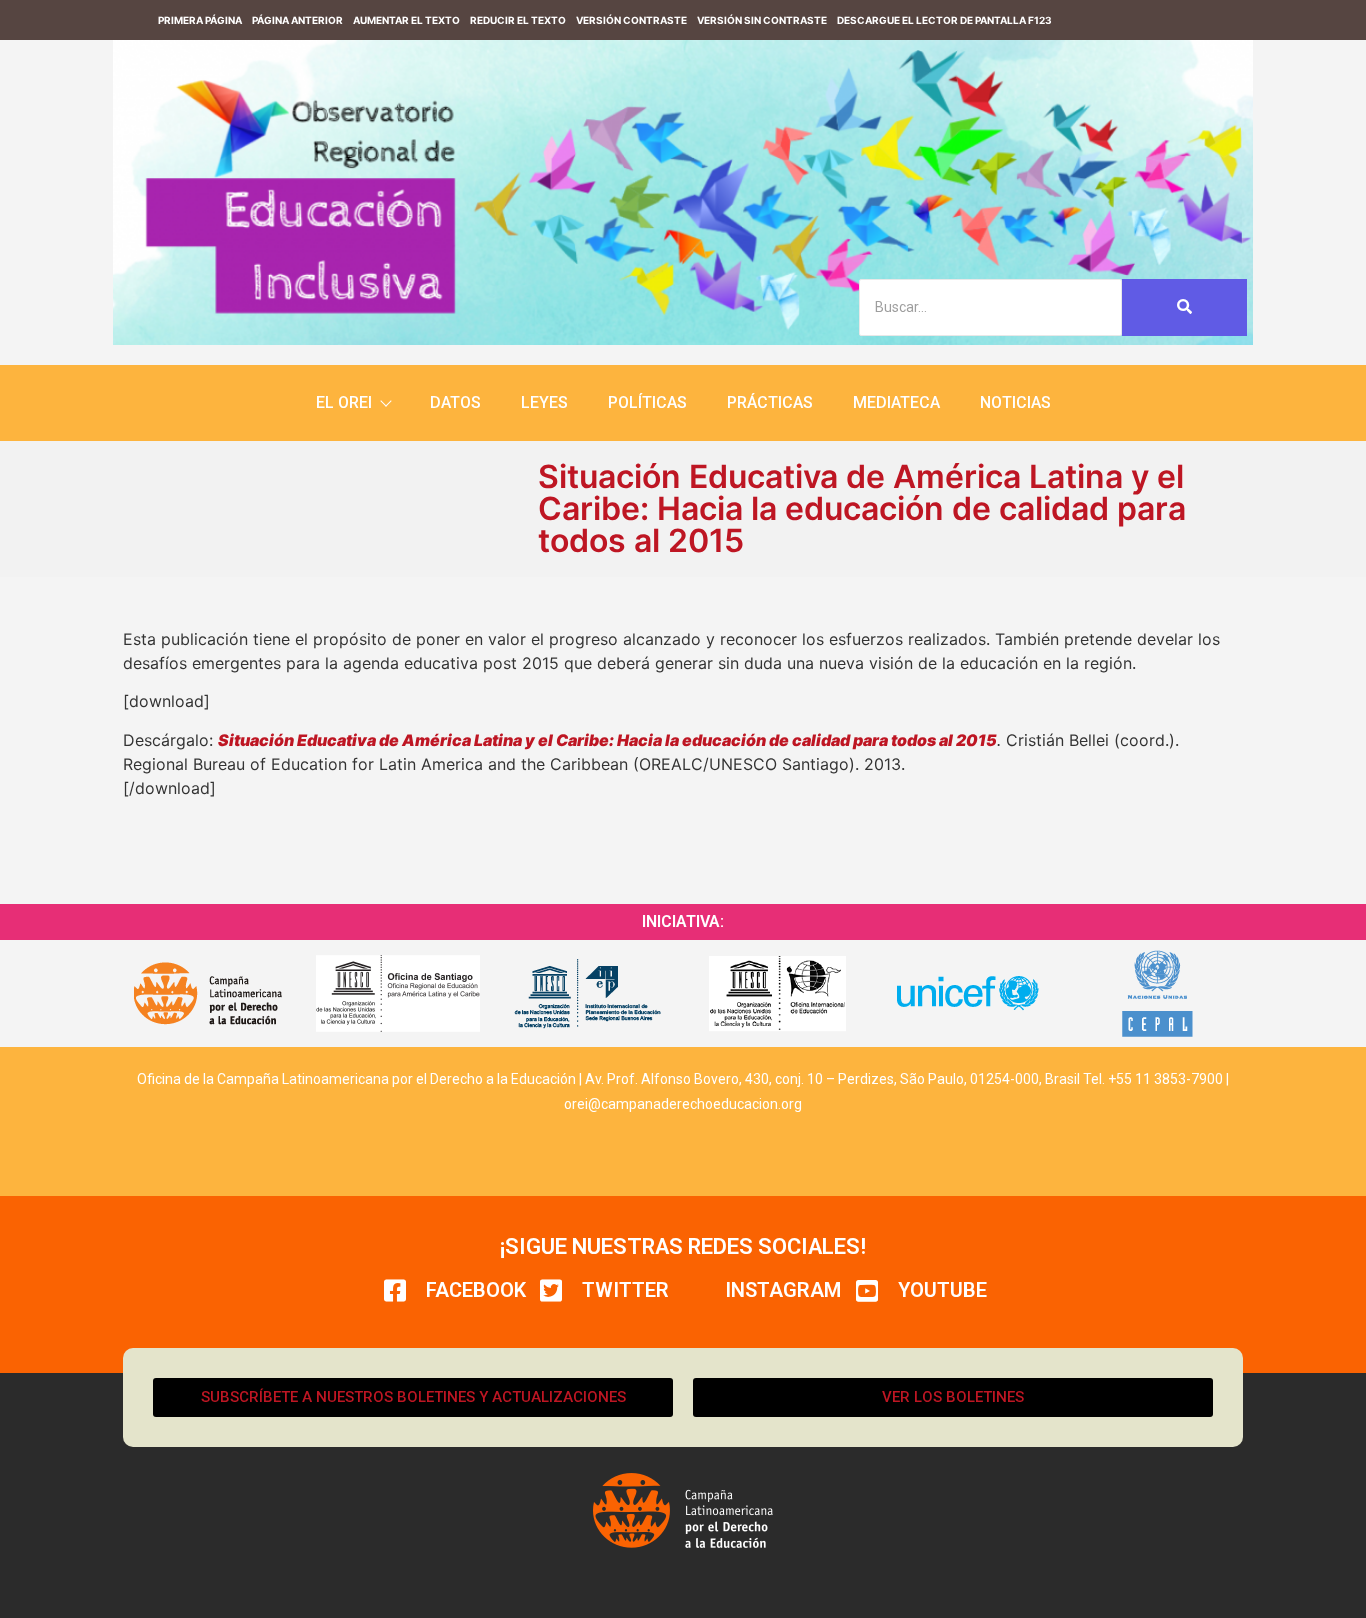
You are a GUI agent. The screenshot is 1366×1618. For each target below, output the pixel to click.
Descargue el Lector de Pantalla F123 (944, 20)
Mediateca (896, 402)
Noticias (1015, 402)
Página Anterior (297, 20)
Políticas (647, 402)
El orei (344, 402)
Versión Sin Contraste (762, 20)
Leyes (544, 402)
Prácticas (770, 402)
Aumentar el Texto (406, 20)
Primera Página (200, 20)
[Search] (1184, 307)
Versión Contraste (631, 20)
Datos (455, 402)
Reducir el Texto (518, 20)
